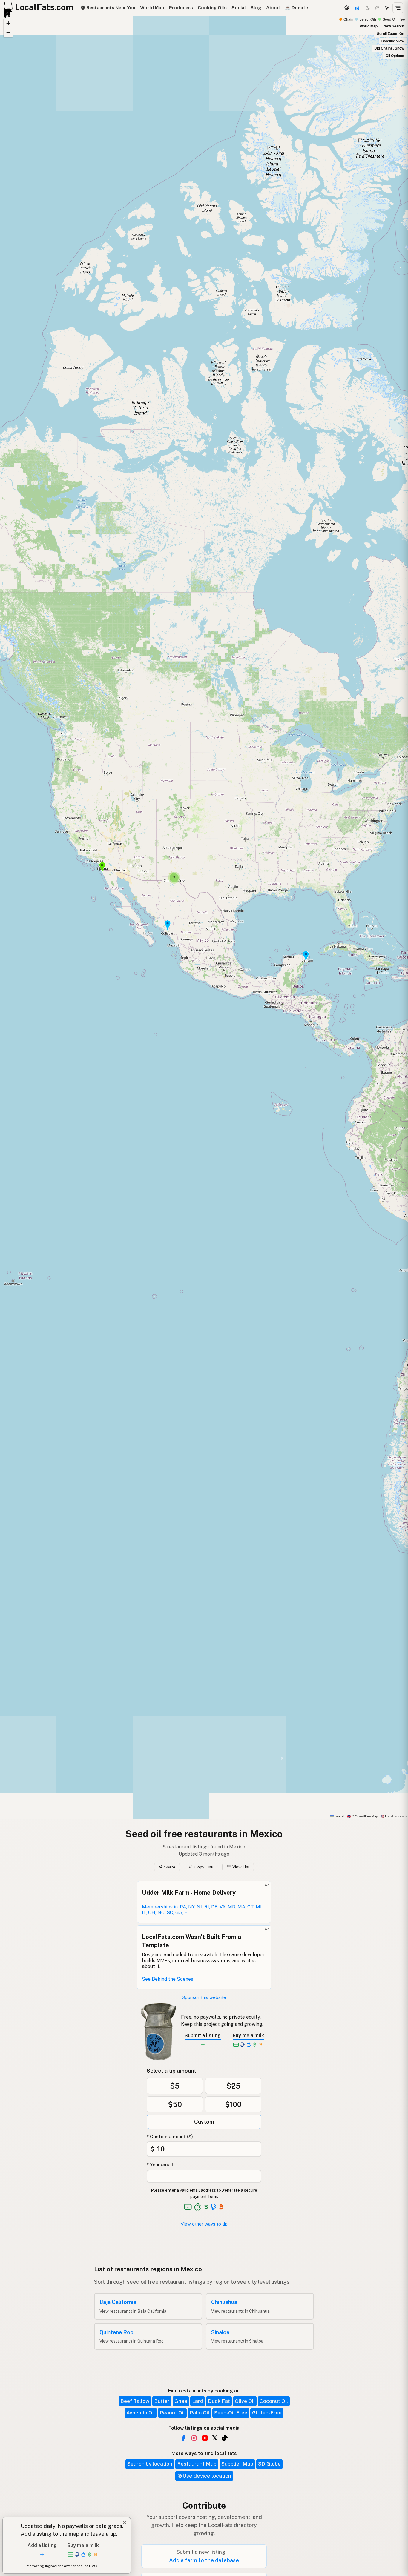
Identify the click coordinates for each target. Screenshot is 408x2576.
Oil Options (395, 56)
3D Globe (269, 2464)
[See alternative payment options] (214, 2207)
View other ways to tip (204, 2224)
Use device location (207, 2476)
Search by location (150, 2464)
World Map (152, 8)
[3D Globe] (346, 8)
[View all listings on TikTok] (225, 2438)
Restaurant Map (197, 2464)
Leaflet (339, 1816)
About (273, 8)
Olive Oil (245, 2401)
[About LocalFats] (12, 2531)
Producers (181, 8)
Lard (198, 2401)
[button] (306, 956)
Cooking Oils (212, 8)
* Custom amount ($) (170, 2137)
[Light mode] (387, 8)
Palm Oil (200, 2413)
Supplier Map (237, 2464)
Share (170, 1867)
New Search (394, 26)
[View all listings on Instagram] (194, 2438)
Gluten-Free (267, 2413)
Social (239, 8)
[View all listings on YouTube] (205, 2438)
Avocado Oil (141, 2413)
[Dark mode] (368, 8)
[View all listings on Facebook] (183, 2438)
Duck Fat (219, 2401)
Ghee (181, 2401)
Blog (256, 8)
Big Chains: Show (389, 48)
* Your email (160, 2165)
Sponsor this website (204, 1997)
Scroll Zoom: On (391, 33)
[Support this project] (357, 8)
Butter (162, 2401)
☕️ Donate (296, 8)
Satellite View (393, 41)
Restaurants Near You (110, 8)
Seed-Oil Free (231, 2413)
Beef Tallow (135, 2401)
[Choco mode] (377, 8)
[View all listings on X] (215, 2437)
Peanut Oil (172, 2413)
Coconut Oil (274, 2401)
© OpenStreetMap (362, 1816)
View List (241, 1867)
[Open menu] (398, 8)
